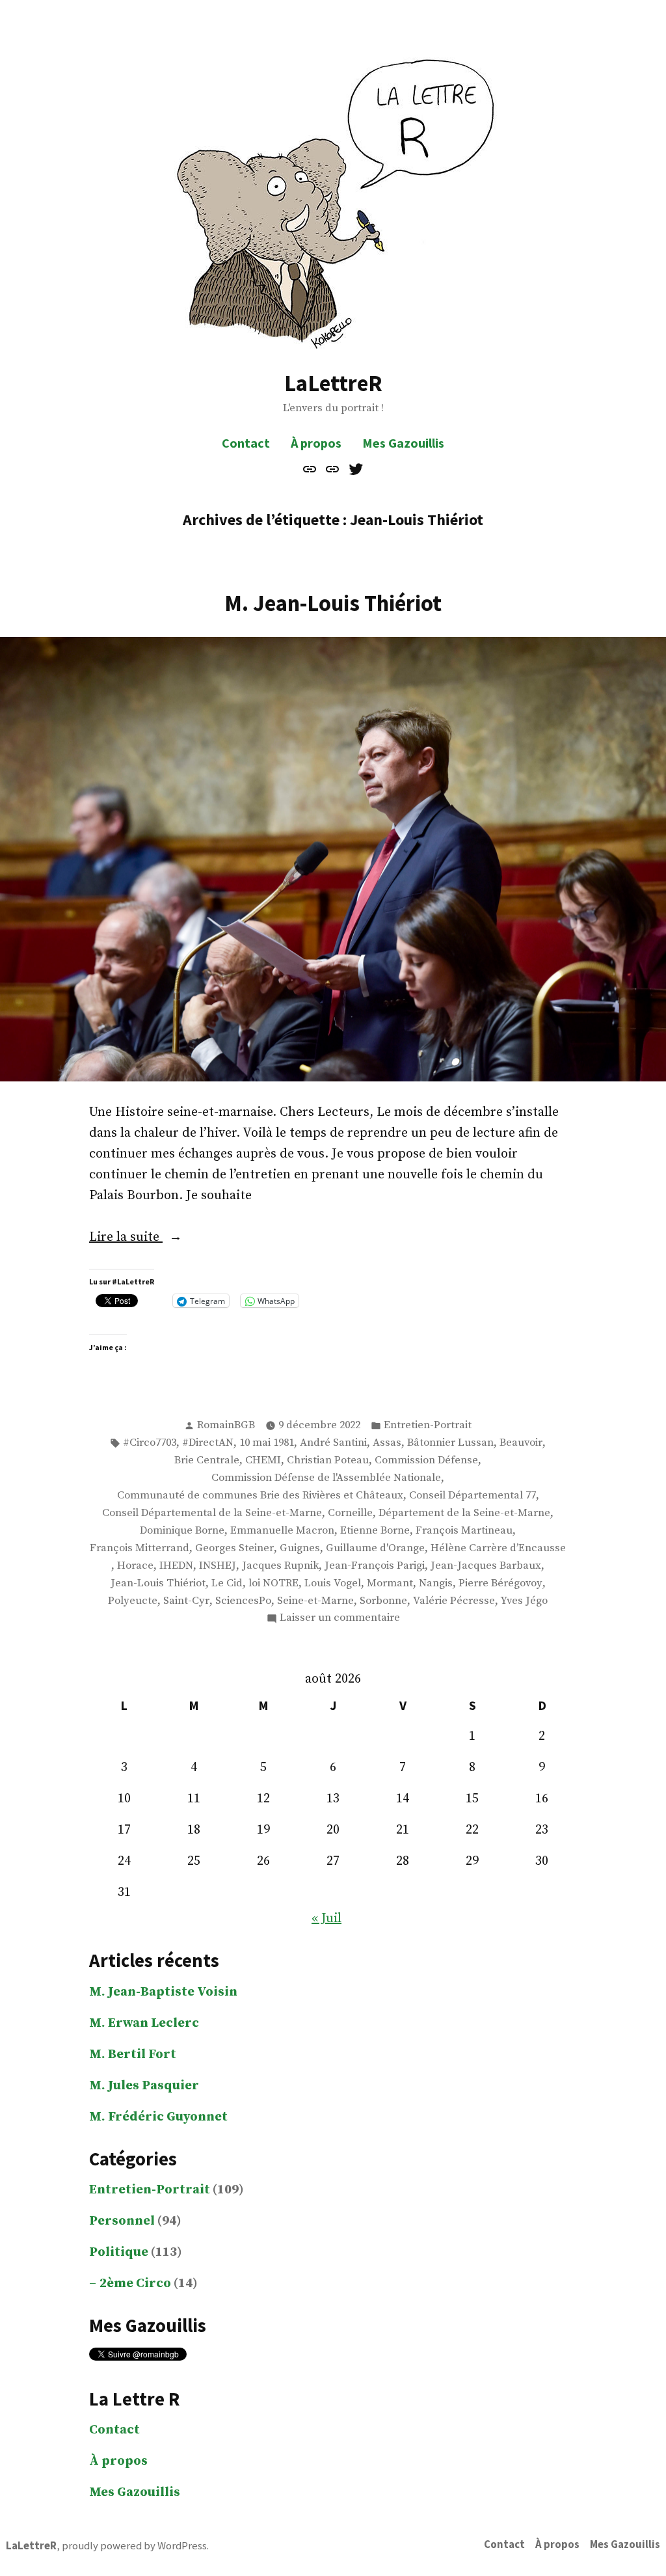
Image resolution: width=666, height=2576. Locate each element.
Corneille (350, 1513)
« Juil (326, 1918)
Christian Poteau (328, 1460)
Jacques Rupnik (280, 1566)
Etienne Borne (375, 1531)
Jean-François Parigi (375, 1566)
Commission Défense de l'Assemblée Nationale (326, 1478)
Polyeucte (133, 1601)
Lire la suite (154, 1238)
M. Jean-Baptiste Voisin (163, 1992)
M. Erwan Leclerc (144, 2023)
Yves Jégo (524, 1601)
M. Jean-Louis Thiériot (333, 603)
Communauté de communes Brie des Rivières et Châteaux (260, 1496)
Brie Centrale (207, 1460)
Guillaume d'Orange (375, 1548)
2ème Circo (135, 2284)
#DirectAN (208, 1443)
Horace (135, 1566)
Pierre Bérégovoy (500, 1583)
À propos (316, 443)
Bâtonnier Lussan (450, 1443)
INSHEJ (218, 1566)
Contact (246, 443)
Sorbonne (383, 1601)
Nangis (436, 1583)
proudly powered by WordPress (134, 2546)
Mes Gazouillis (403, 443)
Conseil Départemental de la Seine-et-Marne (212, 1513)
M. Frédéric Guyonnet (158, 2117)
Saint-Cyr (186, 1601)
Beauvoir (521, 1443)
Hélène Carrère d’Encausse (498, 1548)
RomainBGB (226, 1425)
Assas (387, 1443)
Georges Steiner (234, 1548)
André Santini (333, 1443)
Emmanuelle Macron (282, 1531)
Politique (119, 2252)
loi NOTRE (273, 1583)
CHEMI (263, 1460)
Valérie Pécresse (454, 1601)
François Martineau (464, 1531)
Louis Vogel (333, 1583)
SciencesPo (243, 1601)
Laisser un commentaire (340, 1619)
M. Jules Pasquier (144, 2086)
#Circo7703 (150, 1443)
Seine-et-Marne (315, 1601)
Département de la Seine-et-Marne (464, 1513)
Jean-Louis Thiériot (158, 1583)
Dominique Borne (182, 1531)
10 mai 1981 (267, 1443)
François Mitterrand (140, 1548)
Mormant (390, 1583)
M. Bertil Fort (133, 2054)
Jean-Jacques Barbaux (486, 1566)
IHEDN (176, 1566)
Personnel (122, 2221)
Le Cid (227, 1583)
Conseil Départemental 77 (473, 1496)
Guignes (300, 1548)
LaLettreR (333, 383)
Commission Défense (426, 1460)
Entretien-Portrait (428, 1425)
